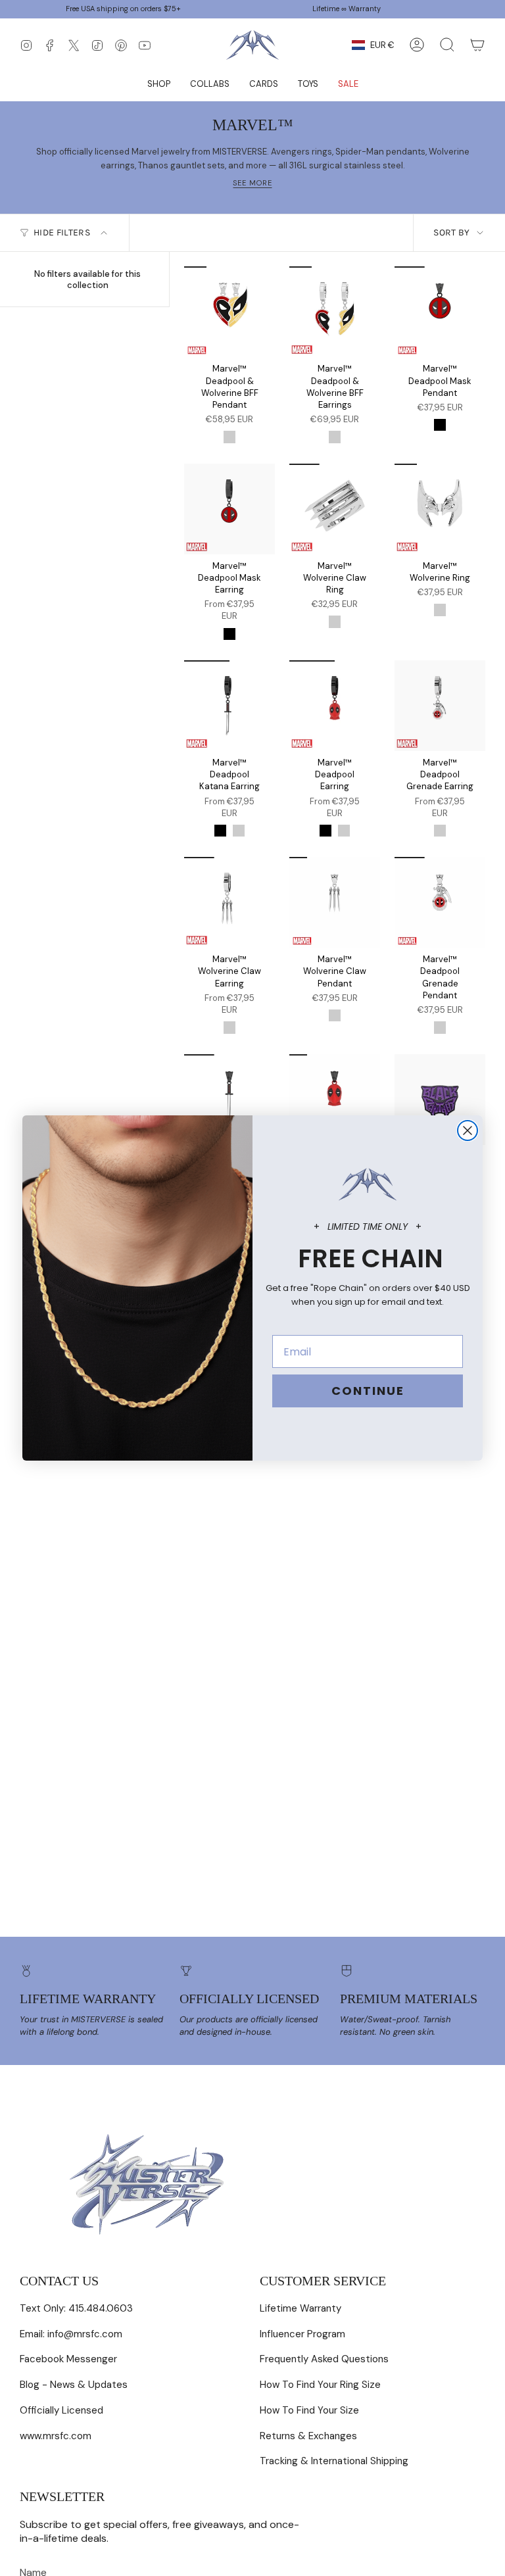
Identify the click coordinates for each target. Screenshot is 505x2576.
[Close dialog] (468, 1130)
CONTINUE (368, 1391)
